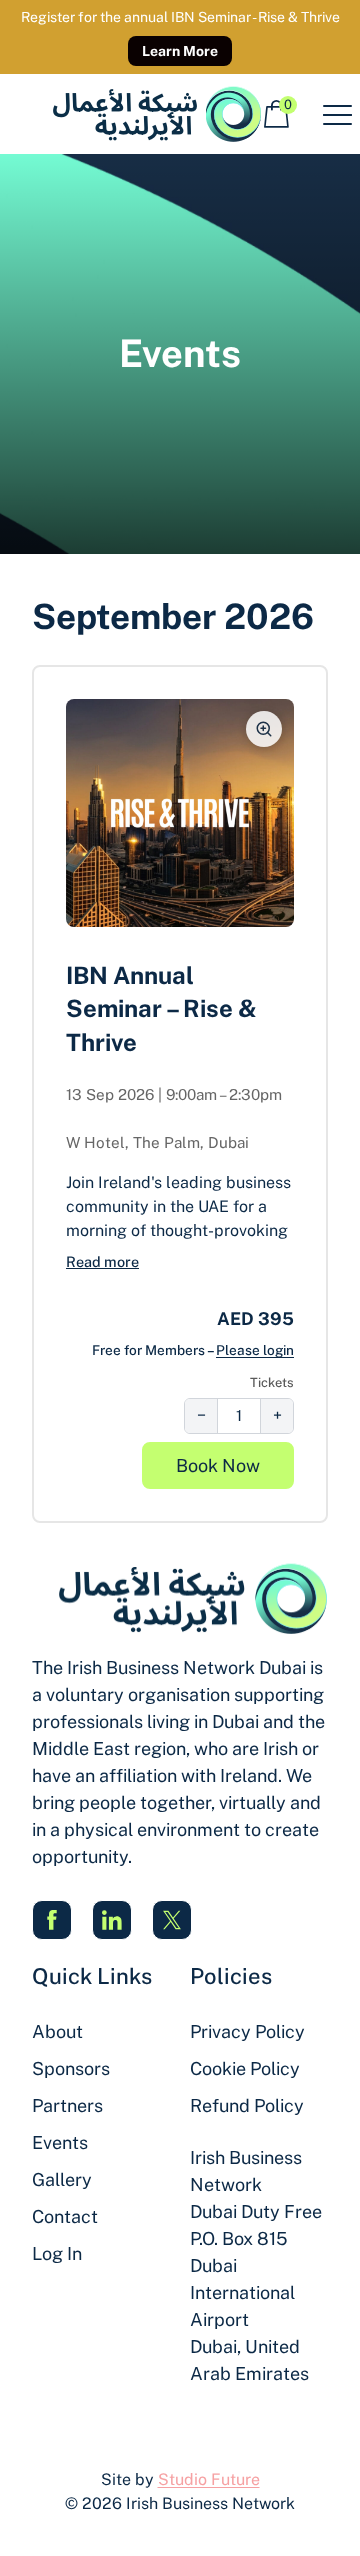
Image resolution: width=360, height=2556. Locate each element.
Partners (67, 2105)
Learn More (180, 51)
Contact (65, 2216)
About (57, 2031)
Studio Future (209, 2479)
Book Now (218, 1465)
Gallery (62, 2179)
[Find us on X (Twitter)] (172, 1920)
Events (60, 2142)
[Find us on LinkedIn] (112, 1920)
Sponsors (71, 2068)
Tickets (272, 1382)
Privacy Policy (247, 2031)
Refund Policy (247, 2105)
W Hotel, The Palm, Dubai (157, 1142)
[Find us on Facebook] (52, 1920)
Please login (255, 1350)
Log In (57, 2253)
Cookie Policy (245, 2068)
